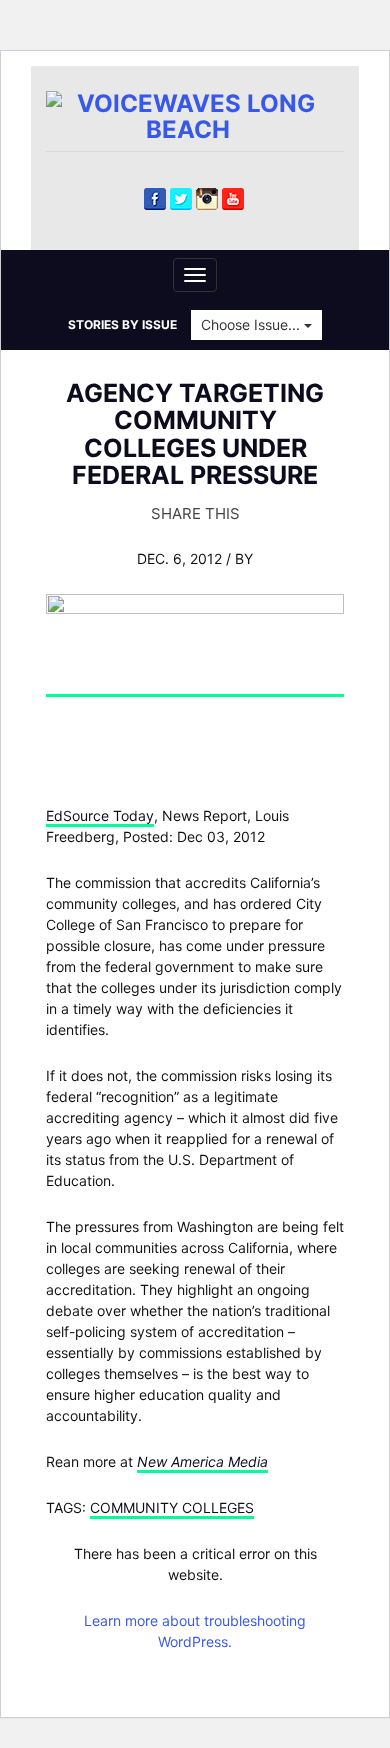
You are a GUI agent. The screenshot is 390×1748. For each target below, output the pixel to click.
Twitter (181, 199)
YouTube (233, 199)
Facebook (155, 199)
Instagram (207, 199)
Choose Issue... (252, 324)
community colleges (172, 1507)
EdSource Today (100, 815)
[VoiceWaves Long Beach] (195, 115)
